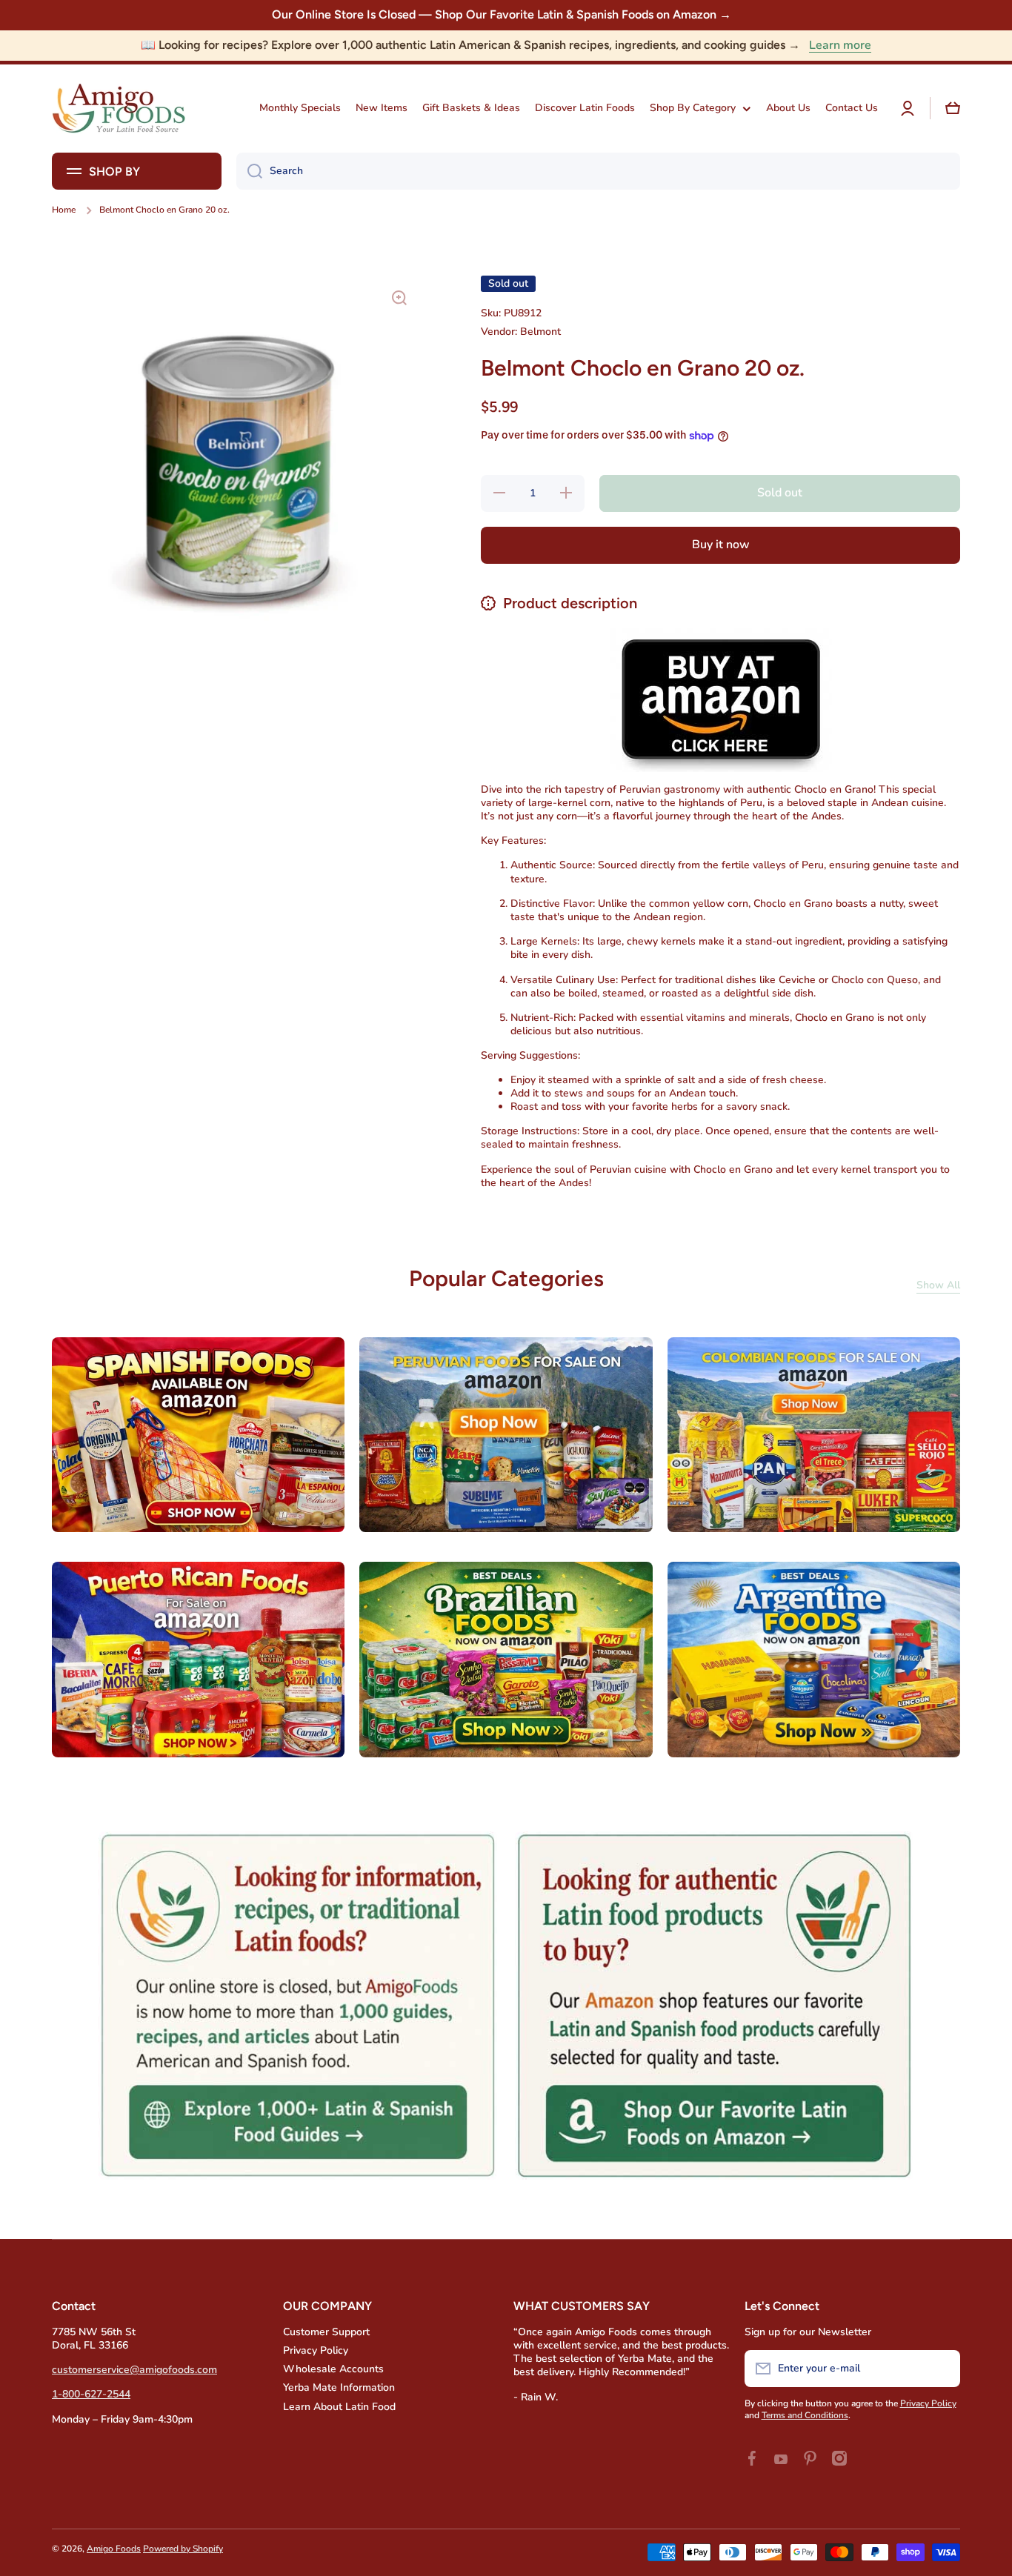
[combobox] (598, 171)
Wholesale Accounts (333, 2369)
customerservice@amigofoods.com (134, 2370)
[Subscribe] (942, 2369)
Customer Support (326, 2332)
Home (64, 210)
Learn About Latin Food (339, 2407)
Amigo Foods (114, 2549)
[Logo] (119, 109)
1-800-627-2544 (91, 2394)
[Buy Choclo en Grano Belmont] (721, 699)
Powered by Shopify (183, 2549)
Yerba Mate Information (339, 2387)
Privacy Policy (316, 2350)
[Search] (249, 171)
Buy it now (721, 545)
